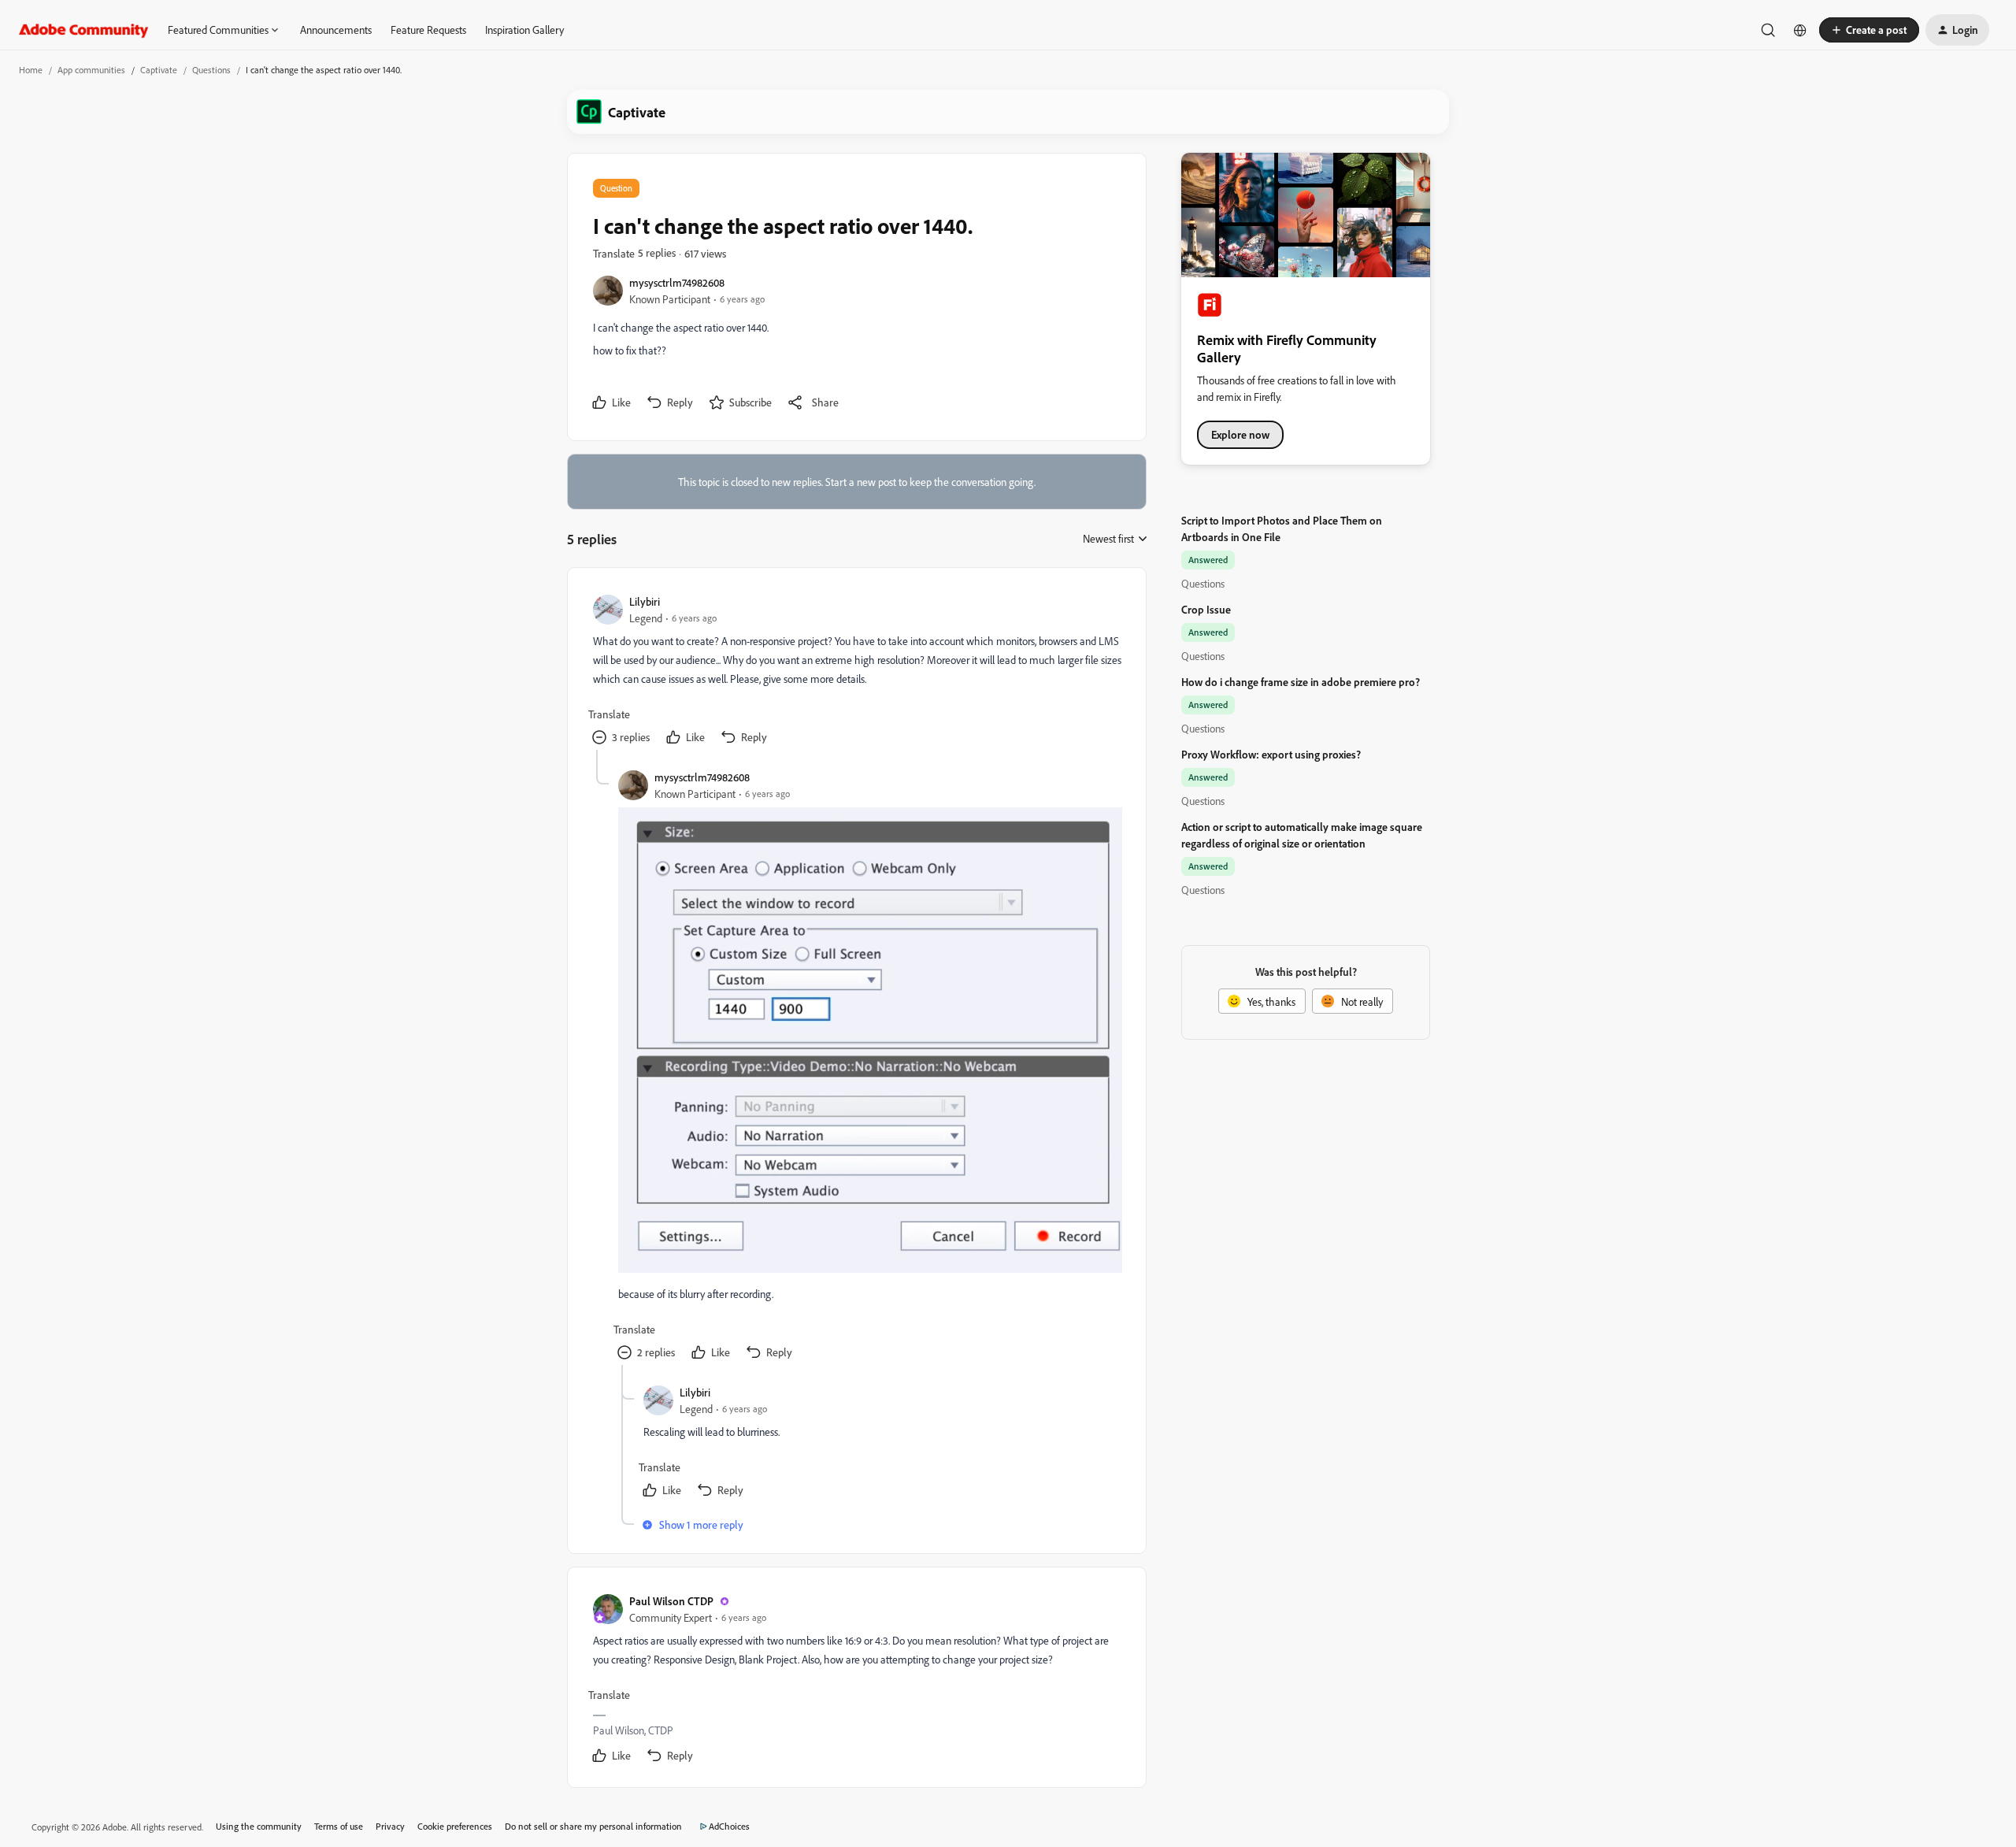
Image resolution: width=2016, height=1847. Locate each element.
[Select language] (1800, 30)
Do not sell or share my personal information (593, 1826)
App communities (91, 70)
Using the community (259, 1826)
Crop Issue (1206, 609)
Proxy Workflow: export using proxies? (1271, 754)
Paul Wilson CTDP (671, 1601)
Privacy (390, 1826)
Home (31, 70)
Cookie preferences (455, 1826)
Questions (211, 70)
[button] (1869, 30)
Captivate (159, 70)
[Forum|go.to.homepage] (84, 30)
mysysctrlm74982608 (677, 282)
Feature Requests (428, 30)
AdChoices (729, 1826)
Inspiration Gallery (524, 30)
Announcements (336, 30)
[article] (856, 671)
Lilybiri (645, 601)
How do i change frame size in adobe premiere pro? (1301, 682)
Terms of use (339, 1826)
